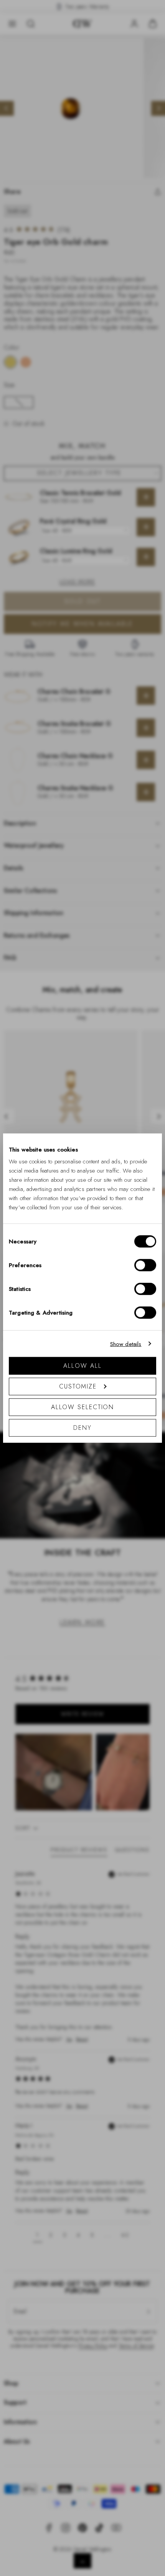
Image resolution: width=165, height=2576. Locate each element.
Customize (78, 1386)
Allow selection (83, 1407)
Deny (82, 1428)
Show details (126, 1344)
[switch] (145, 1265)
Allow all (82, 1366)
